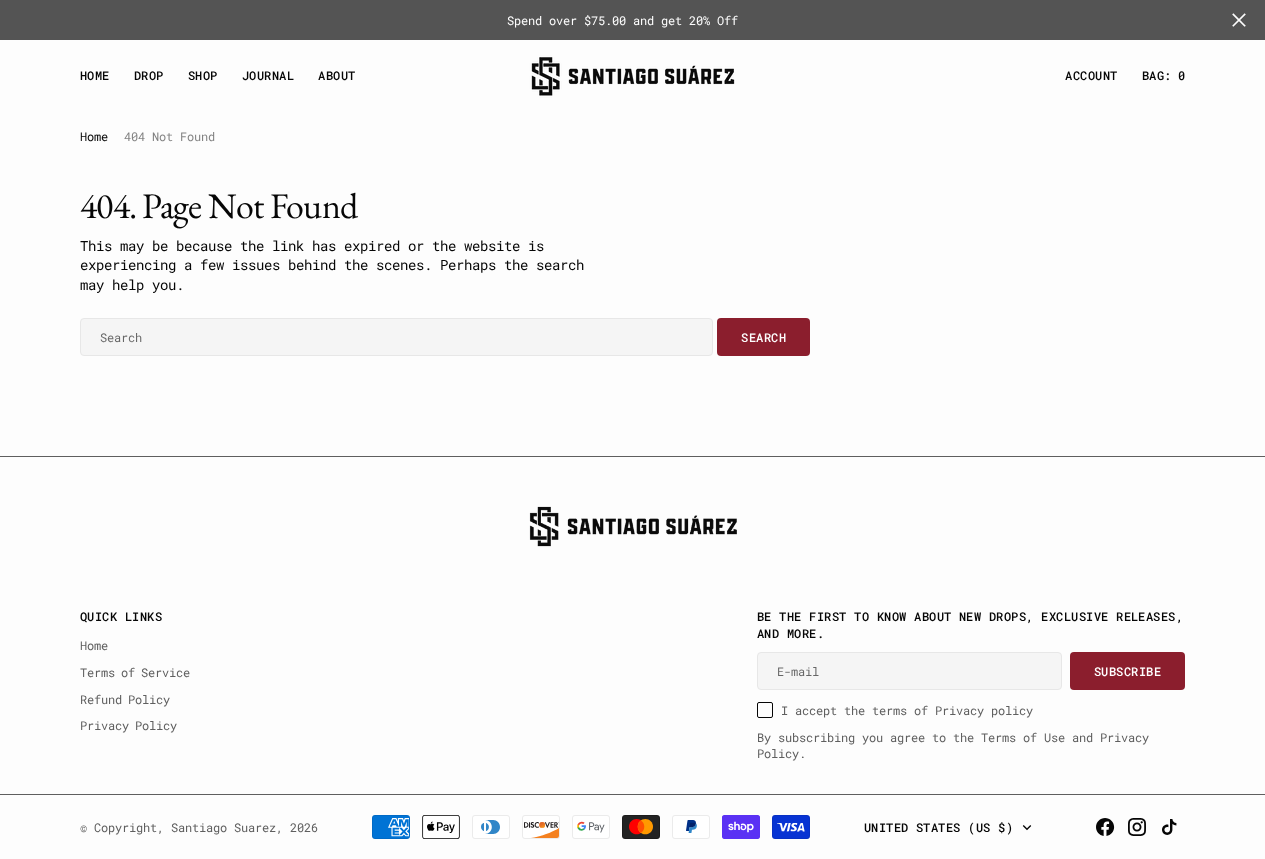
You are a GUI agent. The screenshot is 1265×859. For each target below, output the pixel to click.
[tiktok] (1169, 827)
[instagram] (1137, 827)
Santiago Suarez (223, 827)
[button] (1091, 75)
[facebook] (1105, 827)
